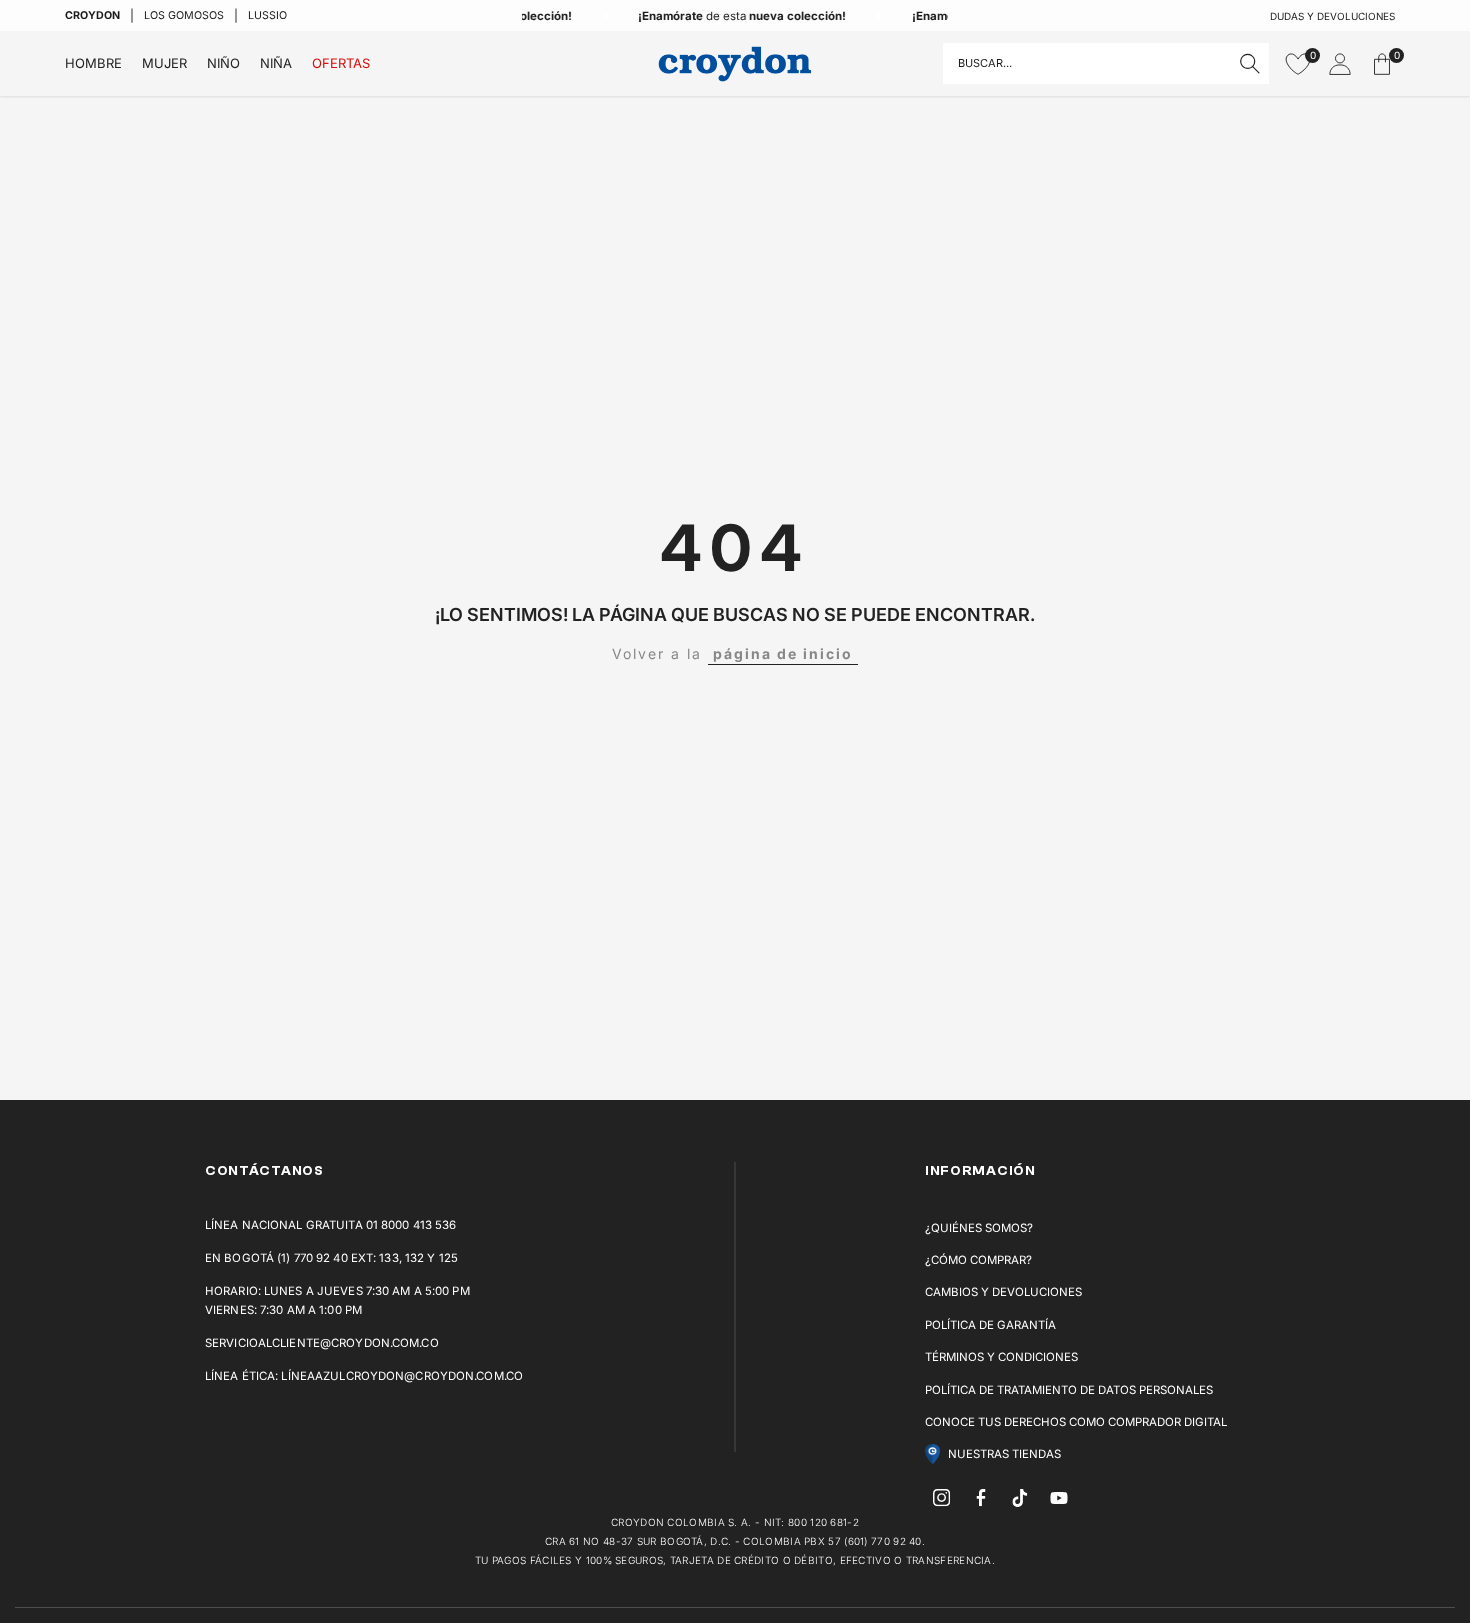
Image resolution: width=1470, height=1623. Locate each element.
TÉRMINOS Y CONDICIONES (1001, 1357)
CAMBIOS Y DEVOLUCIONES (1003, 1292)
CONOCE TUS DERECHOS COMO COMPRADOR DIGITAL (1076, 1422)
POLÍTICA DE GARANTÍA (990, 1325)
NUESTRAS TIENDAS (1004, 1454)
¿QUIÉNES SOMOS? (979, 1228)
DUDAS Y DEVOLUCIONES (1332, 16)
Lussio (267, 15)
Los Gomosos (184, 15)
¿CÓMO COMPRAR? (978, 1260)
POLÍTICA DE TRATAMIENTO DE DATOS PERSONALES (1069, 1390)
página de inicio (783, 653)
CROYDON (92, 15)
